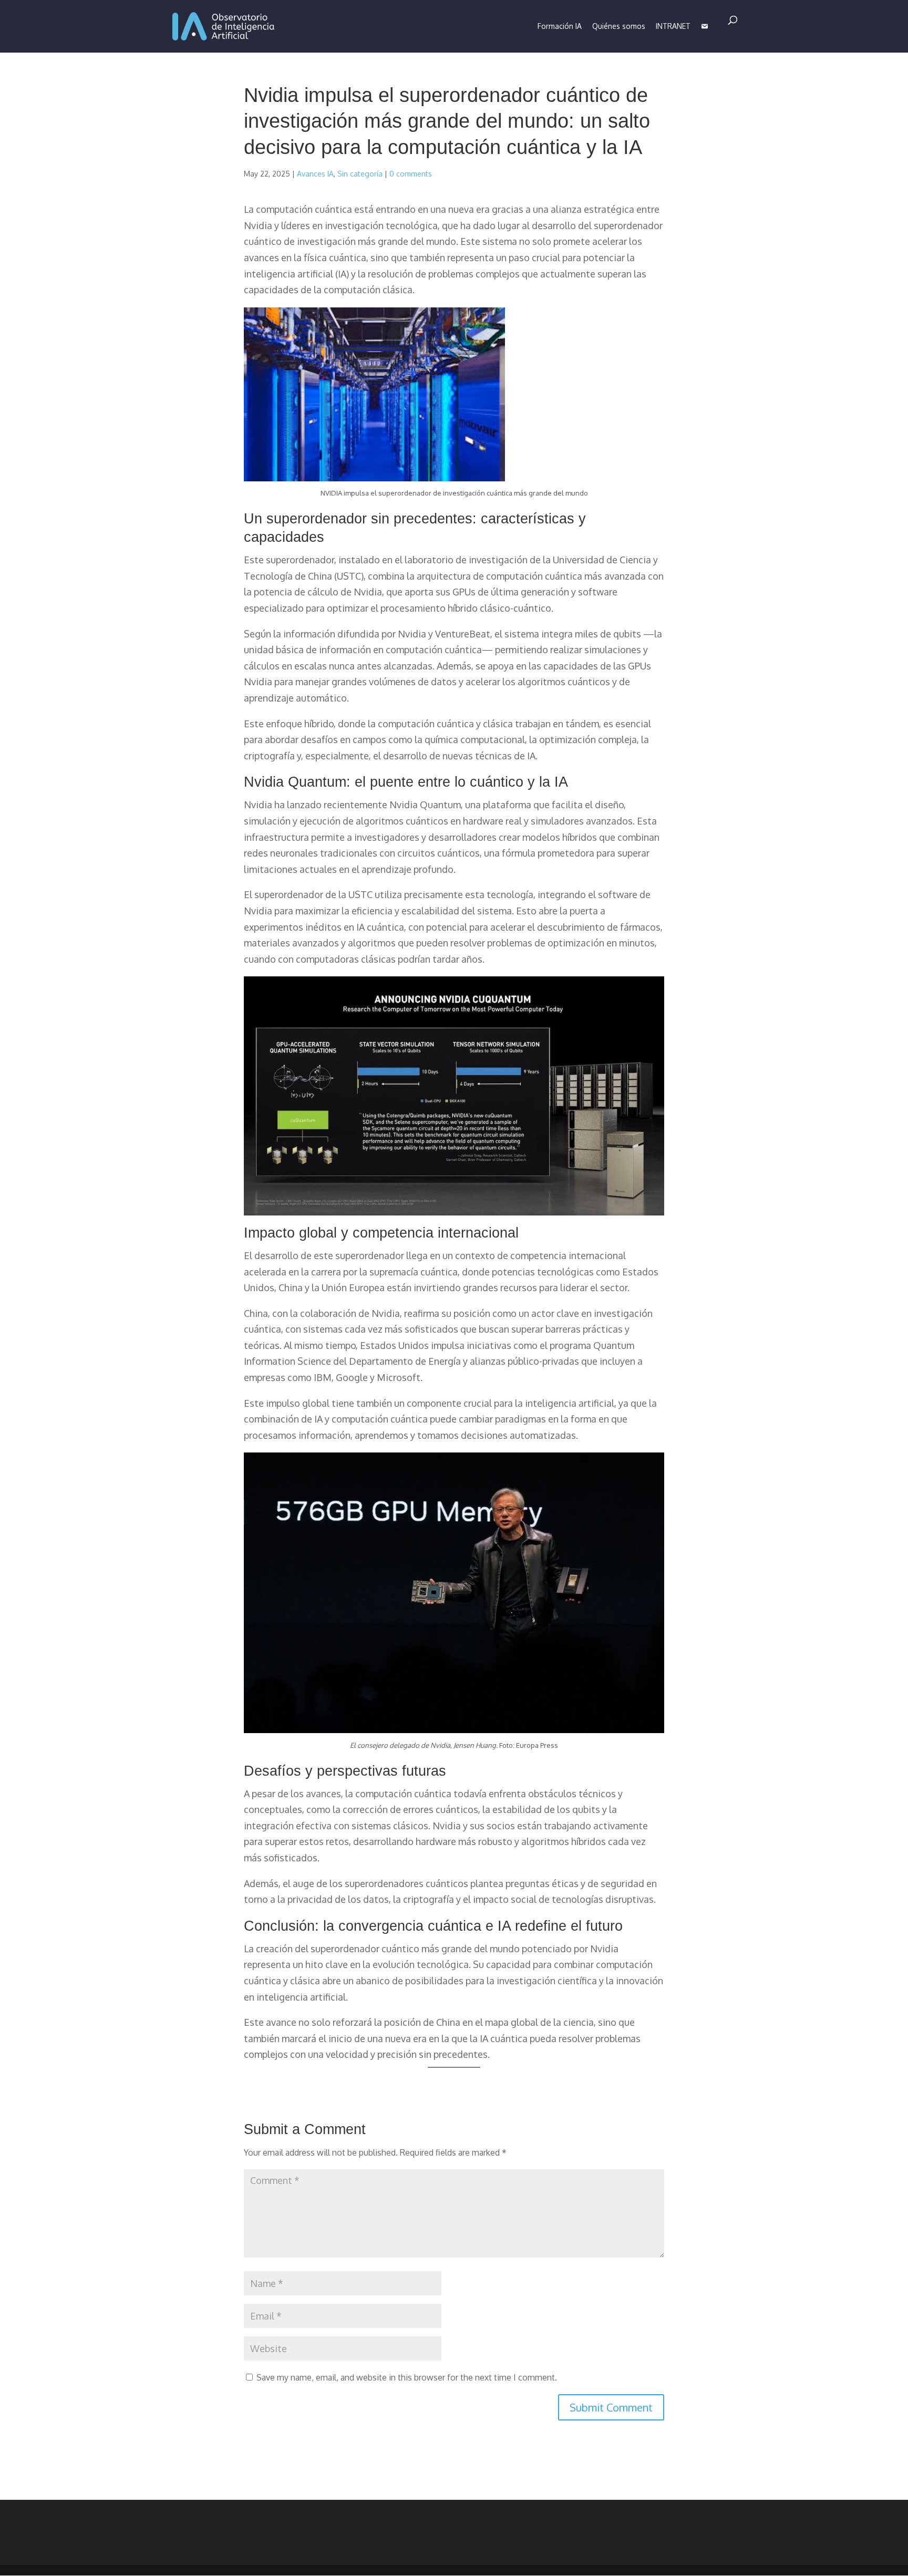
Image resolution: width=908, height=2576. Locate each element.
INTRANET (673, 26)
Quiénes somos (619, 26)
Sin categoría (360, 174)
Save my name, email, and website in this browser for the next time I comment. (407, 2377)
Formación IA (560, 26)
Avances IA (315, 174)
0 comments (411, 174)
